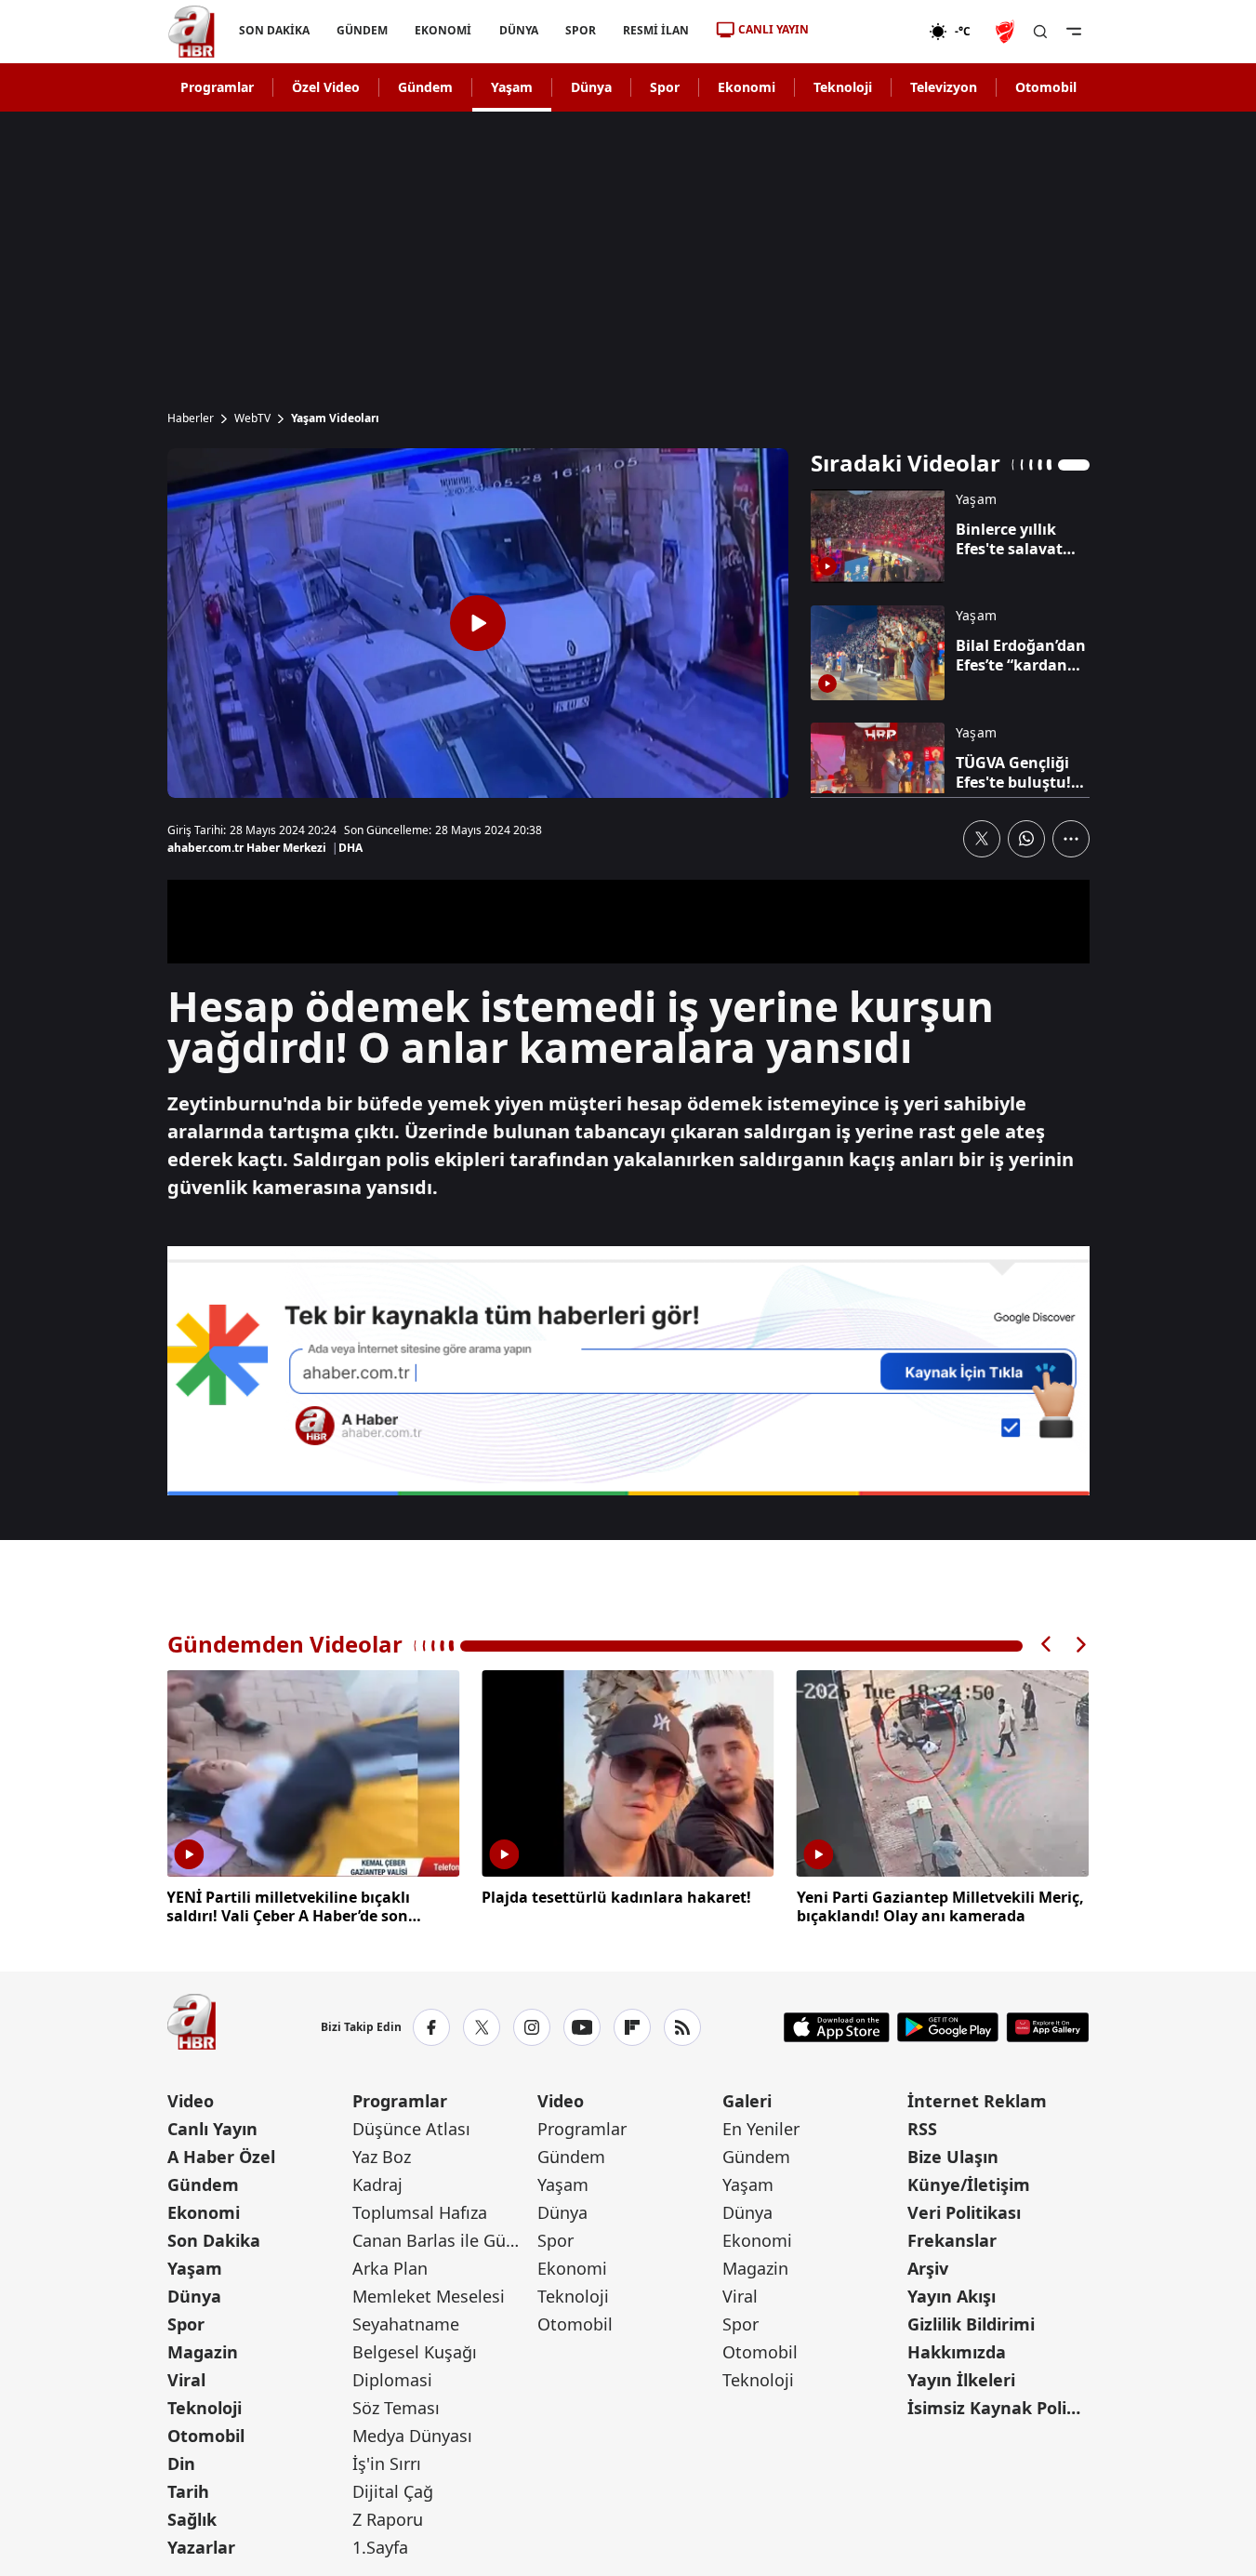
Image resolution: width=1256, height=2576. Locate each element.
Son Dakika (214, 2240)
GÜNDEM (362, 30)
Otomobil (1046, 87)
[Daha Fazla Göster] (1071, 839)
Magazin (203, 2352)
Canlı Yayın (212, 2129)
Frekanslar (952, 2240)
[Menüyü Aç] (1074, 32)
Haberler (191, 418)
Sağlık (192, 2519)
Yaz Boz (382, 2157)
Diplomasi (392, 2380)
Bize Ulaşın (953, 2157)
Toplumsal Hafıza (420, 2212)
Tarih (188, 2491)
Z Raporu (388, 2519)
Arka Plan (390, 2268)
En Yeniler (761, 2129)
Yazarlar (201, 2547)
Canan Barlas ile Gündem (443, 2240)
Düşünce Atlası (411, 2129)
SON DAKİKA (274, 30)
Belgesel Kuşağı (415, 2352)
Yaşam (512, 87)
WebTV (252, 418)
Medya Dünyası (412, 2436)
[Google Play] (948, 2027)
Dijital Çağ (393, 2491)
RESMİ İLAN (655, 30)
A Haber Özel (221, 2157)
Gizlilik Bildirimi (971, 2324)
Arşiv (928, 2268)
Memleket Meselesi (429, 2296)
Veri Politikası (964, 2212)
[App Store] (837, 2027)
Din (181, 2463)
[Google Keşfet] (628, 1371)
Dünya (591, 87)
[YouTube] (582, 2027)
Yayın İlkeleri (961, 2380)
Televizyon (944, 87)
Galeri (747, 2101)
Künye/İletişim (969, 2184)
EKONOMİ (443, 30)
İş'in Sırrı (387, 2463)
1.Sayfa (380, 2547)
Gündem (425, 87)
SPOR (580, 30)
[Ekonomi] (869, 32)
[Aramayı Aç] (1040, 32)
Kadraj (377, 2184)
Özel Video (326, 87)
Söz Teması (396, 2408)
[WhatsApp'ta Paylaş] (1026, 839)
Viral (186, 2380)
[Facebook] (431, 2027)
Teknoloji (843, 87)
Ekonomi (747, 87)
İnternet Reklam (977, 2101)
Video (191, 2101)
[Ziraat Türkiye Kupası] (1007, 32)
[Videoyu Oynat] (478, 623)
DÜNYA (518, 30)
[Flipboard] (632, 2027)
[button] (1047, 1645)
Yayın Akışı (952, 2296)
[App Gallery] (1047, 2027)
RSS (922, 2129)
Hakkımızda (957, 2352)
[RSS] (682, 2027)
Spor (665, 87)
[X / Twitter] (482, 2027)
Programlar (217, 87)
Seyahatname (406, 2324)
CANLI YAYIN (773, 29)
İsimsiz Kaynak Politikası (998, 2408)
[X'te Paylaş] (982, 839)
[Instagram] (532, 2027)
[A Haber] (192, 32)
